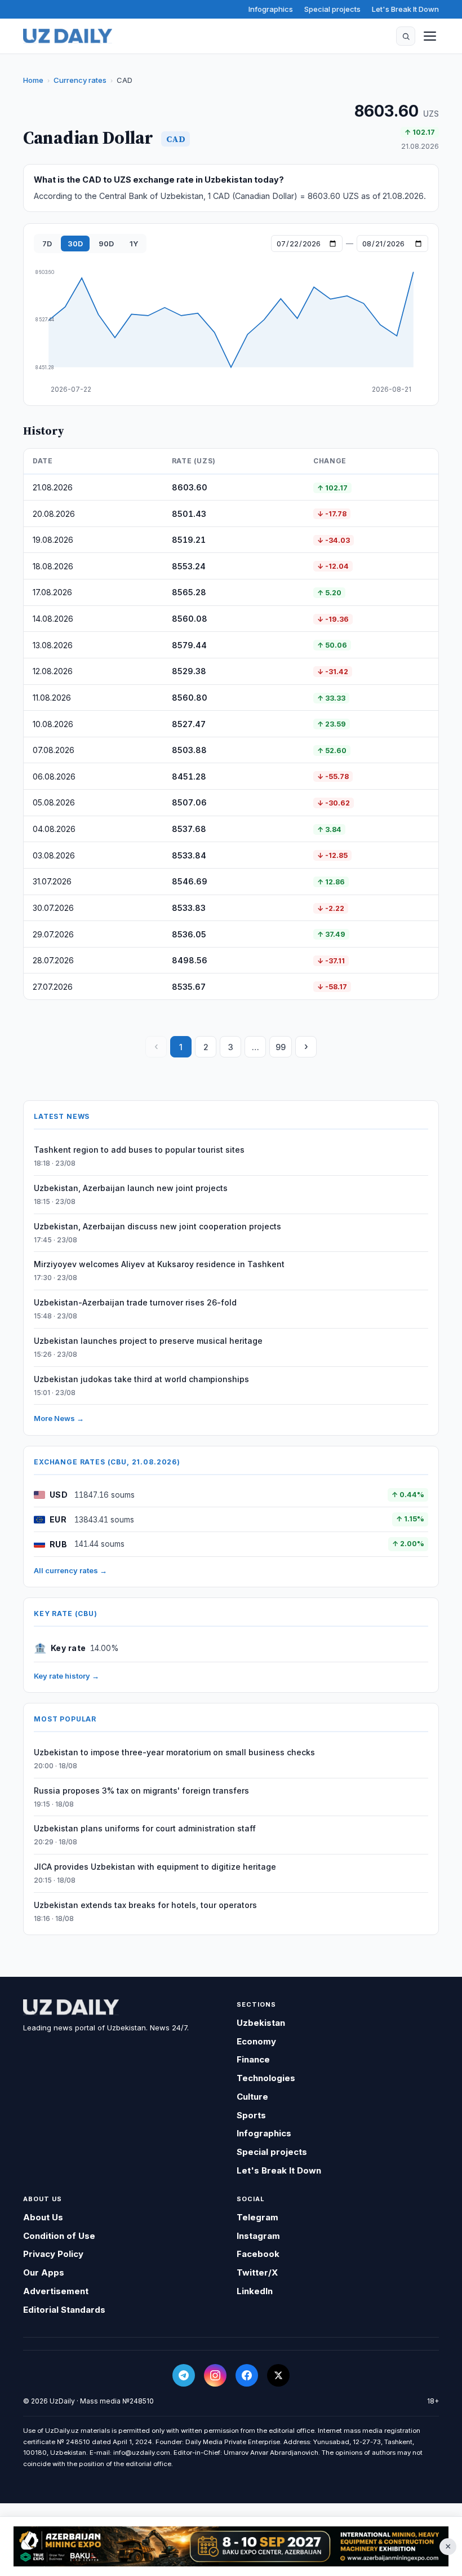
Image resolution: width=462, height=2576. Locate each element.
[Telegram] (184, 2375)
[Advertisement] (231, 2547)
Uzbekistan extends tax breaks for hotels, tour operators (145, 1905)
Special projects (332, 9)
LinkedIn (255, 2291)
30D (75, 244)
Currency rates (80, 80)
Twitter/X (257, 2272)
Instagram (258, 2236)
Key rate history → (66, 1676)
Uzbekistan (261, 2023)
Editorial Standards (64, 2310)
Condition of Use (59, 2236)
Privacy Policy (53, 2254)
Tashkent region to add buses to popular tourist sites (139, 1150)
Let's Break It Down (405, 9)
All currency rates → (70, 1570)
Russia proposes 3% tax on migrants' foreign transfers (141, 1791)
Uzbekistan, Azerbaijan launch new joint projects (131, 1188)
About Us (43, 2217)
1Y (134, 244)
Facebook (258, 2254)
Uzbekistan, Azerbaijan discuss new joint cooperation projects (157, 1226)
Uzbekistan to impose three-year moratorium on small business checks (174, 1752)
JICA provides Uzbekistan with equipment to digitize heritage (155, 1867)
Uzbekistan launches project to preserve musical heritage (148, 1341)
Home (33, 80)
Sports (251, 2115)
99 (281, 1047)
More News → (59, 1418)
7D (47, 244)
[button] (406, 36)
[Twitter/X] (278, 2375)
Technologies (266, 2078)
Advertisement (56, 2291)
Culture (252, 2097)
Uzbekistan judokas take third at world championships (141, 1379)
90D (106, 244)
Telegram (257, 2217)
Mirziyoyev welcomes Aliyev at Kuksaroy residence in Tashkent (159, 1264)
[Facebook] (247, 2375)
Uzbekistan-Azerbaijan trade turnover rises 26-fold (135, 1302)
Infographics (271, 9)
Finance (253, 2059)
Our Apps (44, 2272)
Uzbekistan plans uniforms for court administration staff (145, 1828)
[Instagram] (215, 2375)
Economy (256, 2041)
